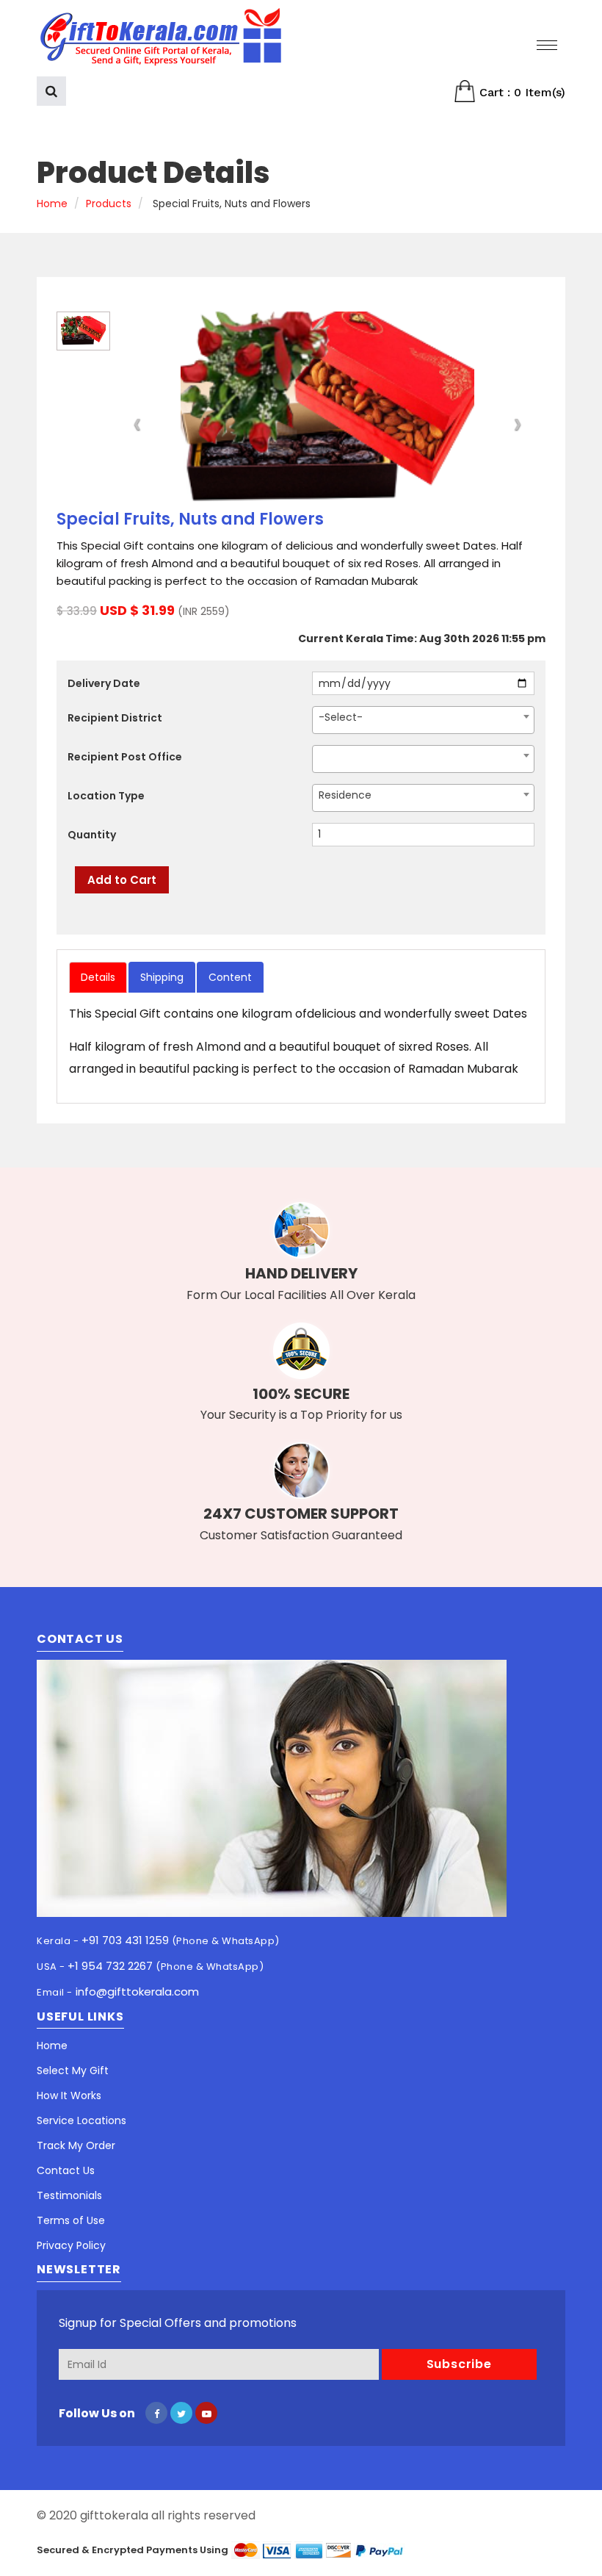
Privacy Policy (71, 2245)
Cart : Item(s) (521, 92)
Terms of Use (71, 2220)
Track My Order (76, 2145)
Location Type (106, 796)
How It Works (69, 2095)
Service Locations (81, 2120)
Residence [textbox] (345, 795)
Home (52, 204)
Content (230, 977)
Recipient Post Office (125, 757)
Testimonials (69, 2195)
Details (98, 977)
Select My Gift (73, 2070)
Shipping (162, 977)
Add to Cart (122, 880)
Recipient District (115, 718)
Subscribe (459, 2364)
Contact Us (66, 2170)
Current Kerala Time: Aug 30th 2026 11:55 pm (422, 638)
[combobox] (423, 720)
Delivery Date (104, 683)
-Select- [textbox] (341, 717)
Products (109, 204)
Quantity (92, 835)
